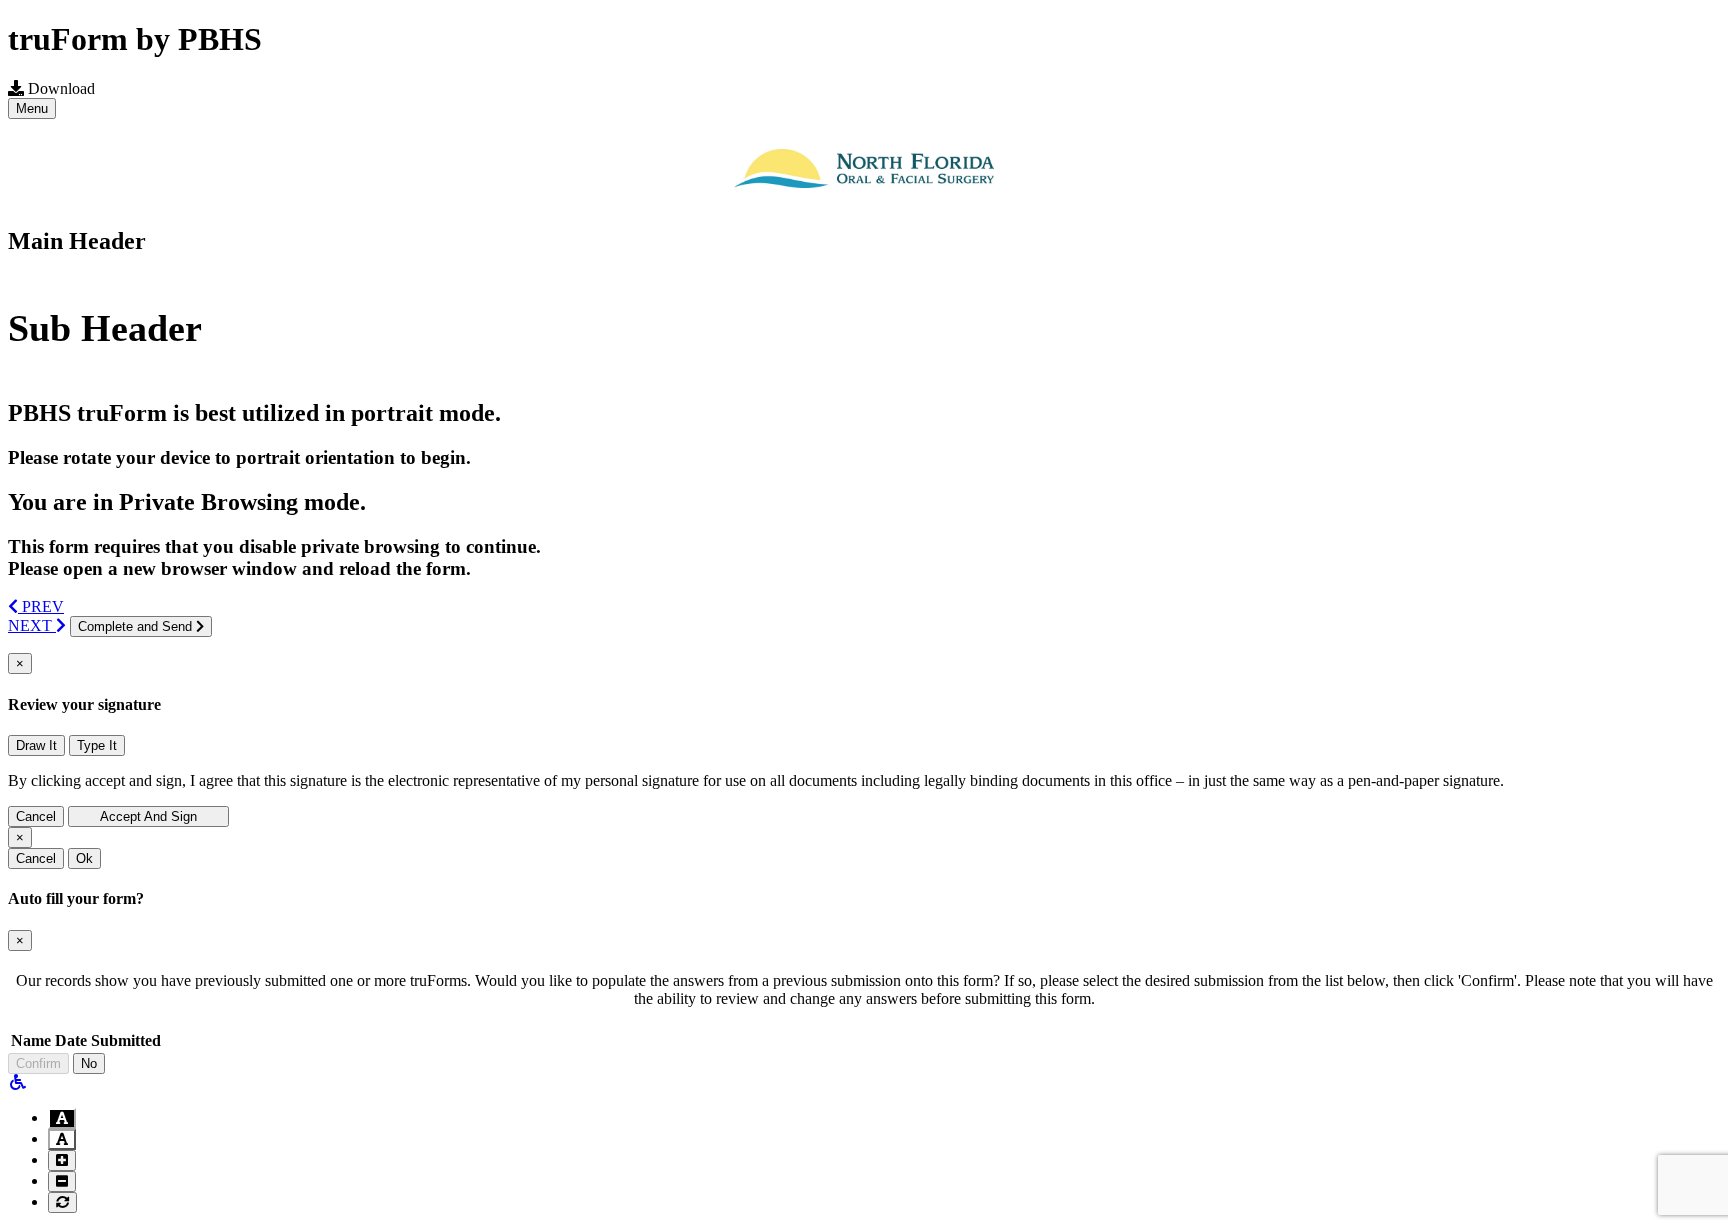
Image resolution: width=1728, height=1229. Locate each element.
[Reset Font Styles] (62, 1202)
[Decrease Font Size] (62, 1181)
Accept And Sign (148, 816)
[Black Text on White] (62, 1139)
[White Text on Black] (62, 1118)
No (89, 1063)
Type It (97, 745)
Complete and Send (137, 626)
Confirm (38, 1063)
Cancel (36, 816)
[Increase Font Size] (62, 1160)
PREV (41, 606)
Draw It (36, 745)
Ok (84, 858)
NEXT (32, 625)
